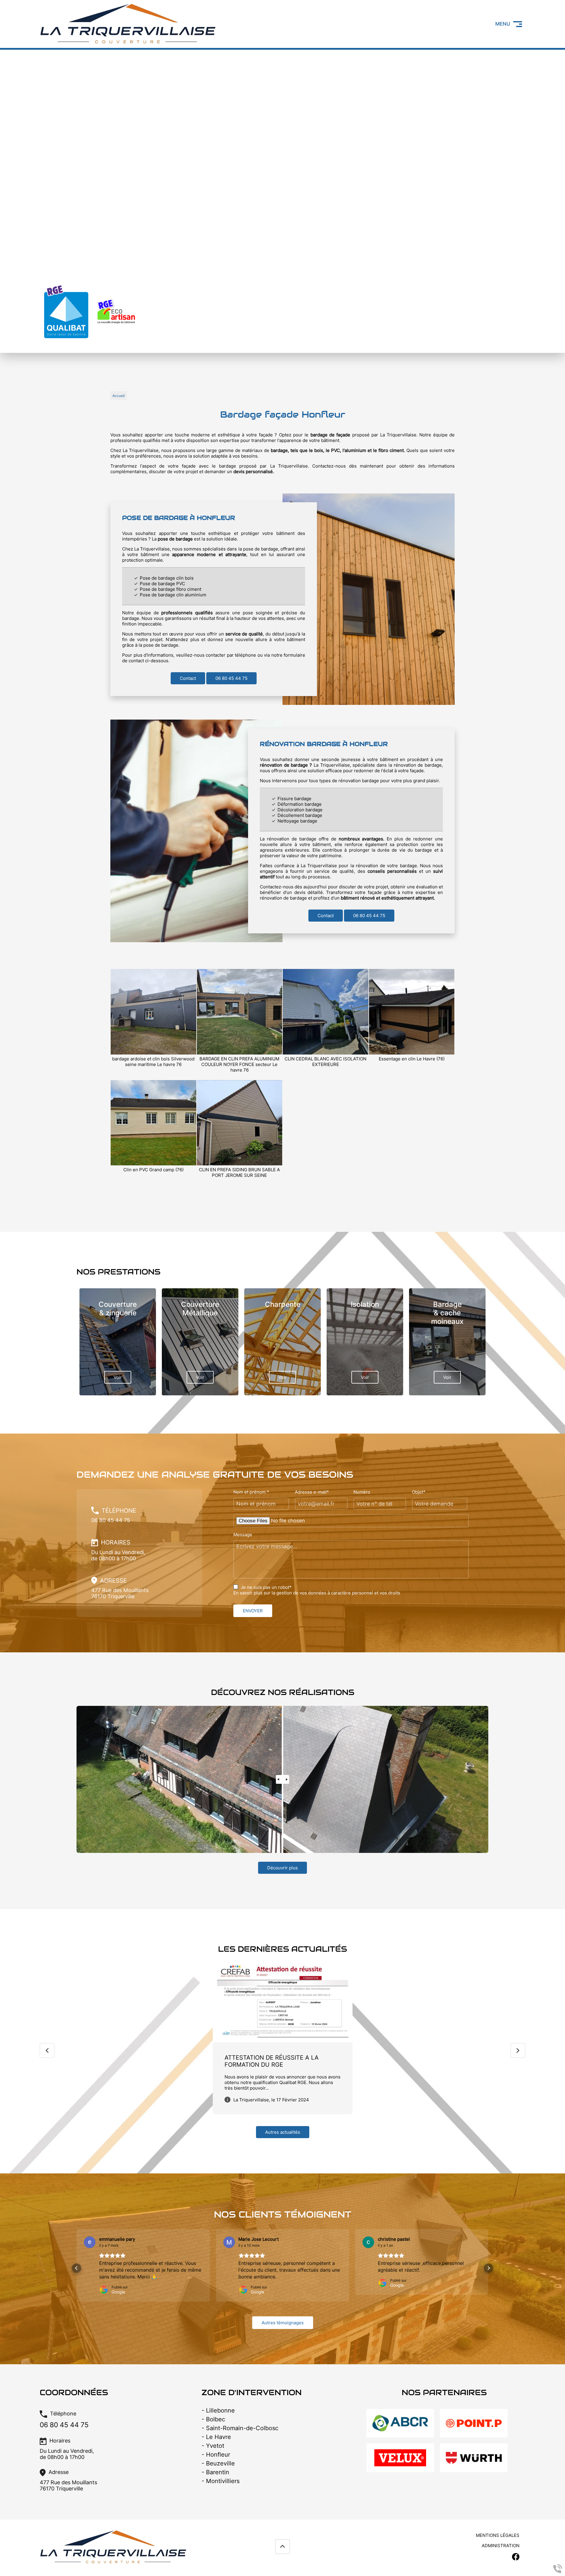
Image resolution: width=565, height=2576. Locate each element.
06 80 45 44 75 (231, 678)
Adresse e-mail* (312, 1492)
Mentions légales (498, 2530)
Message (243, 1535)
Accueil (119, 396)
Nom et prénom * (251, 1492)
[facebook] (517, 65)
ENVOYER (253, 1611)
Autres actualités (283, 2132)
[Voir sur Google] (90, 2242)
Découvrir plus (282, 1868)
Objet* (419, 1492)
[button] (77, 2265)
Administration (501, 2540)
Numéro (362, 1492)
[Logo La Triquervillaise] (128, 44)
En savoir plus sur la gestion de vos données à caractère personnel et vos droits (317, 1593)
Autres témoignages (283, 2317)
